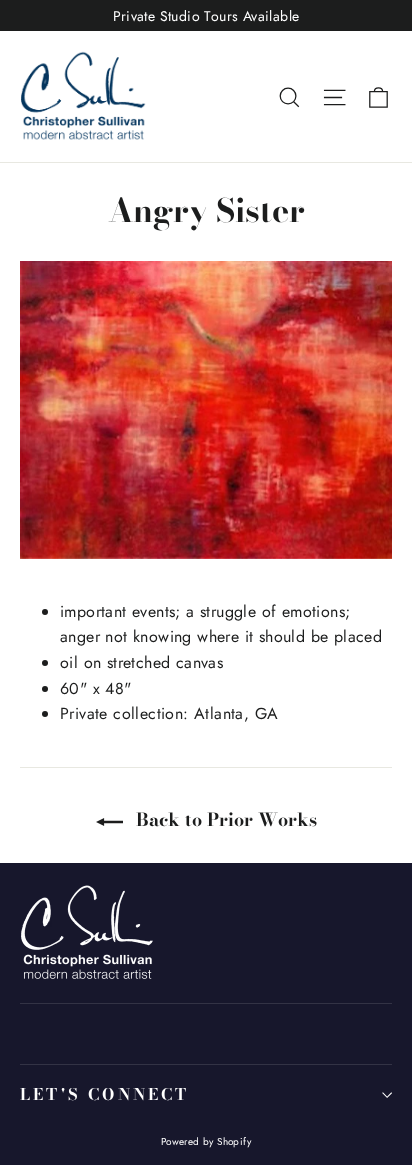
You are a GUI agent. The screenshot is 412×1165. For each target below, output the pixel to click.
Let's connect (105, 1094)
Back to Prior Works (224, 819)
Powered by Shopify (206, 1141)
